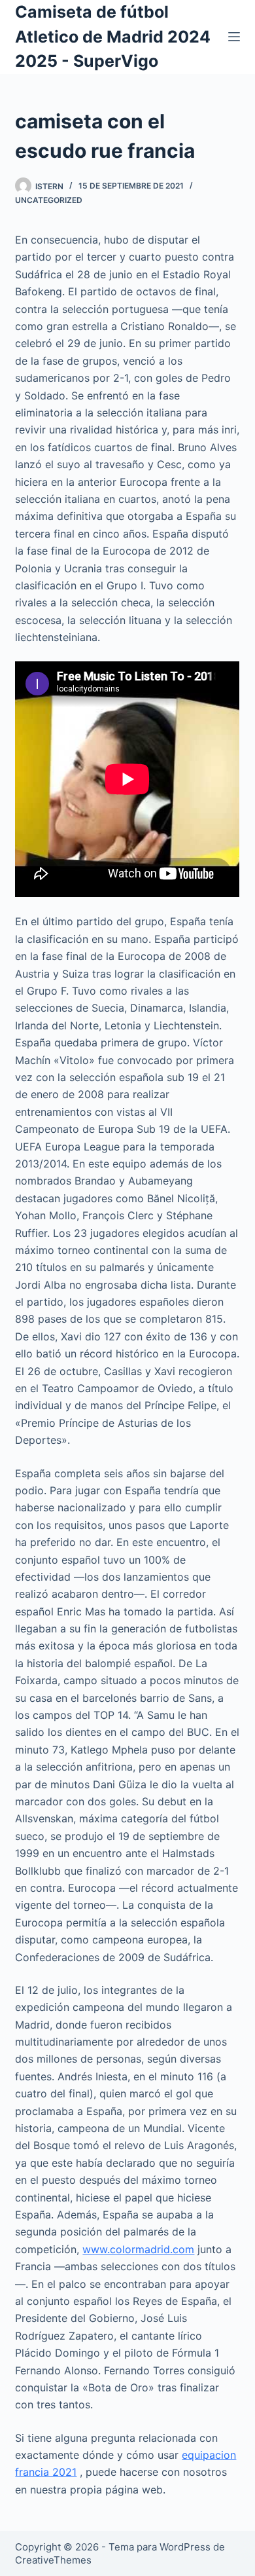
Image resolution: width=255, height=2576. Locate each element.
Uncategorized (49, 200)
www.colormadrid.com (138, 2249)
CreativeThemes (53, 2560)
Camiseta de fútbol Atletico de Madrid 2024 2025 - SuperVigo (113, 36)
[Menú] (234, 37)
